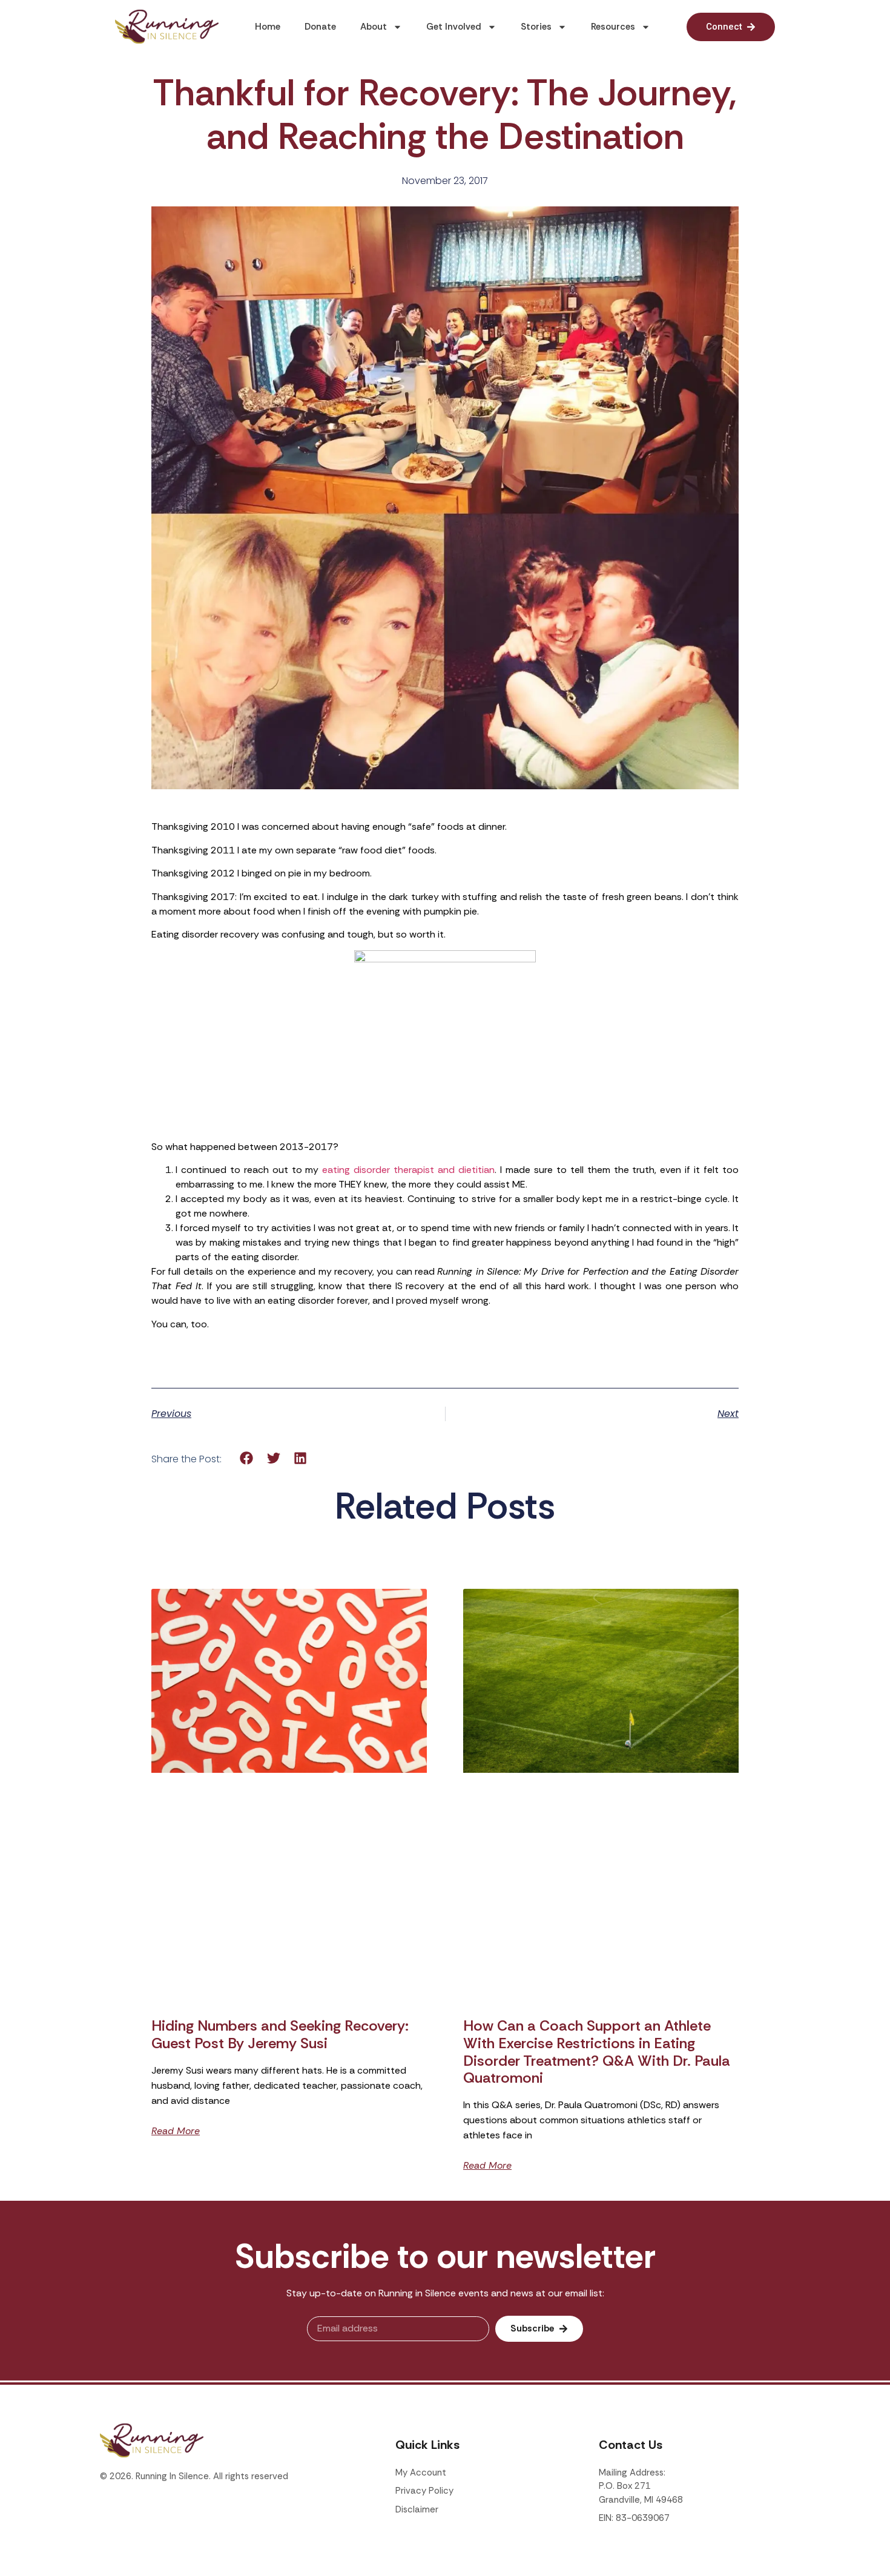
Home (268, 27)
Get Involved (454, 27)
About (374, 27)
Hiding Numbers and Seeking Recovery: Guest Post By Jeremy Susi (280, 2034)
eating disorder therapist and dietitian (408, 1170)
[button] (247, 1458)
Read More (176, 2131)
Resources (613, 27)
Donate (320, 27)
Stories (536, 27)
